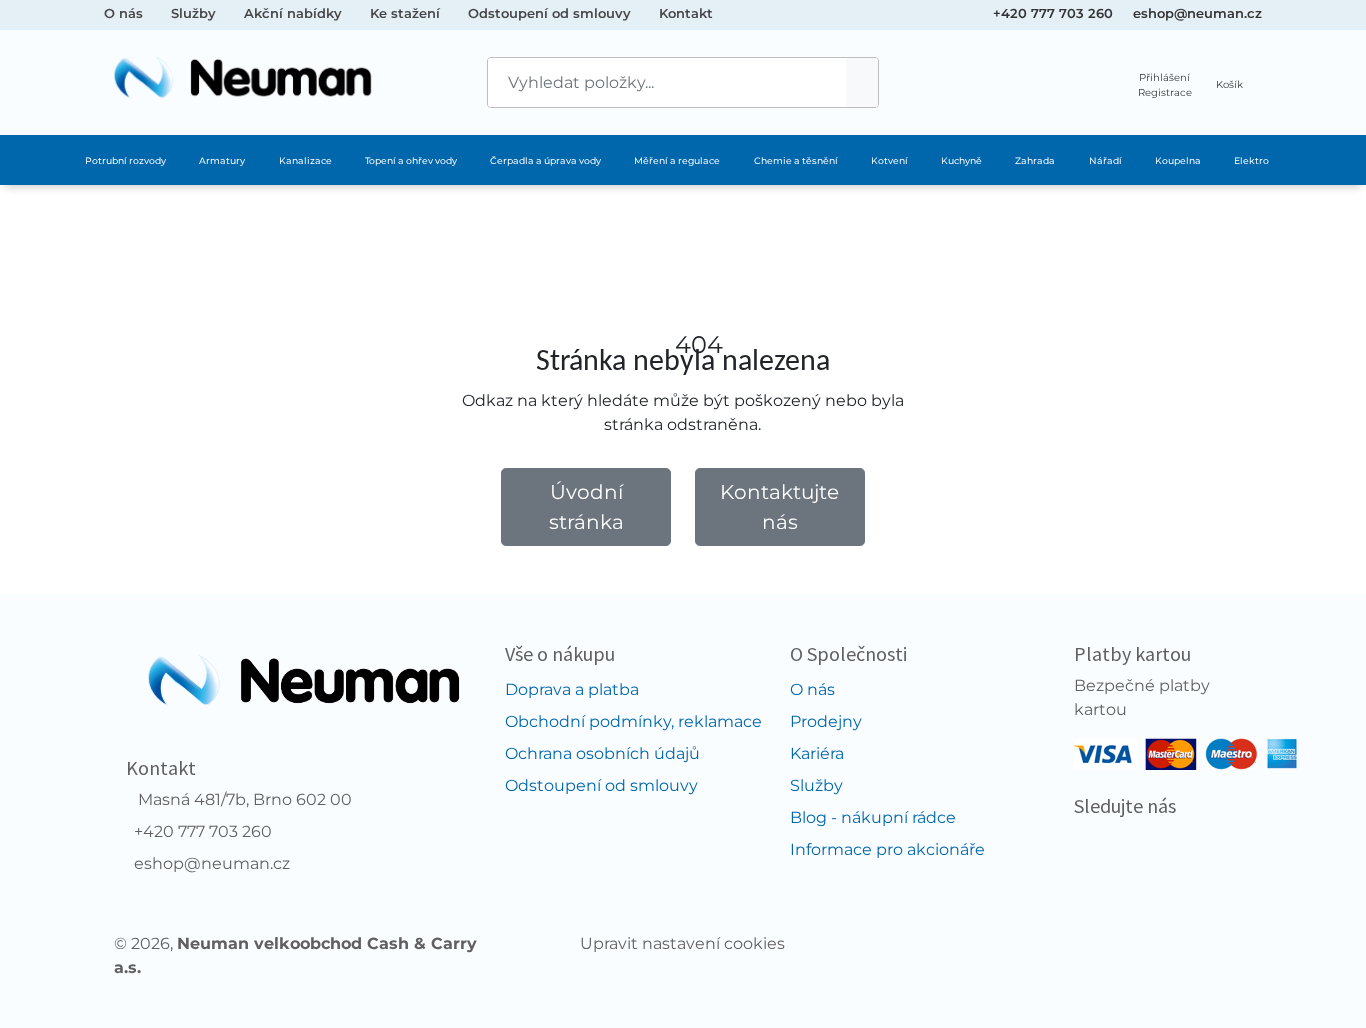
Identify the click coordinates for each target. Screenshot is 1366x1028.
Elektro (1251, 160)
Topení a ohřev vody (411, 160)
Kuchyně (961, 160)
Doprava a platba (572, 689)
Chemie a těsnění (796, 160)
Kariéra (817, 753)
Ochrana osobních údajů (602, 753)
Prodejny (826, 721)
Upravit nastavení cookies (682, 943)
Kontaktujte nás (779, 507)
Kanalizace (305, 160)
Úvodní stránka (586, 507)
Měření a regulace (677, 160)
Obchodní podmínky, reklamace (633, 721)
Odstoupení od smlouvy (549, 13)
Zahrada (1035, 160)
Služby (193, 13)
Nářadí (1105, 160)
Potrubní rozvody (125, 160)
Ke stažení (405, 13)
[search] (862, 83)
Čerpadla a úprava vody (545, 160)
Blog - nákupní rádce (873, 817)
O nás (123, 13)
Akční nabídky (293, 13)
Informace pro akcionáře (887, 849)
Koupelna (1178, 160)
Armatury (222, 160)
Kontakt (686, 13)
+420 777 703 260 (1053, 13)
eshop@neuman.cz (1197, 13)
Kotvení (889, 160)
